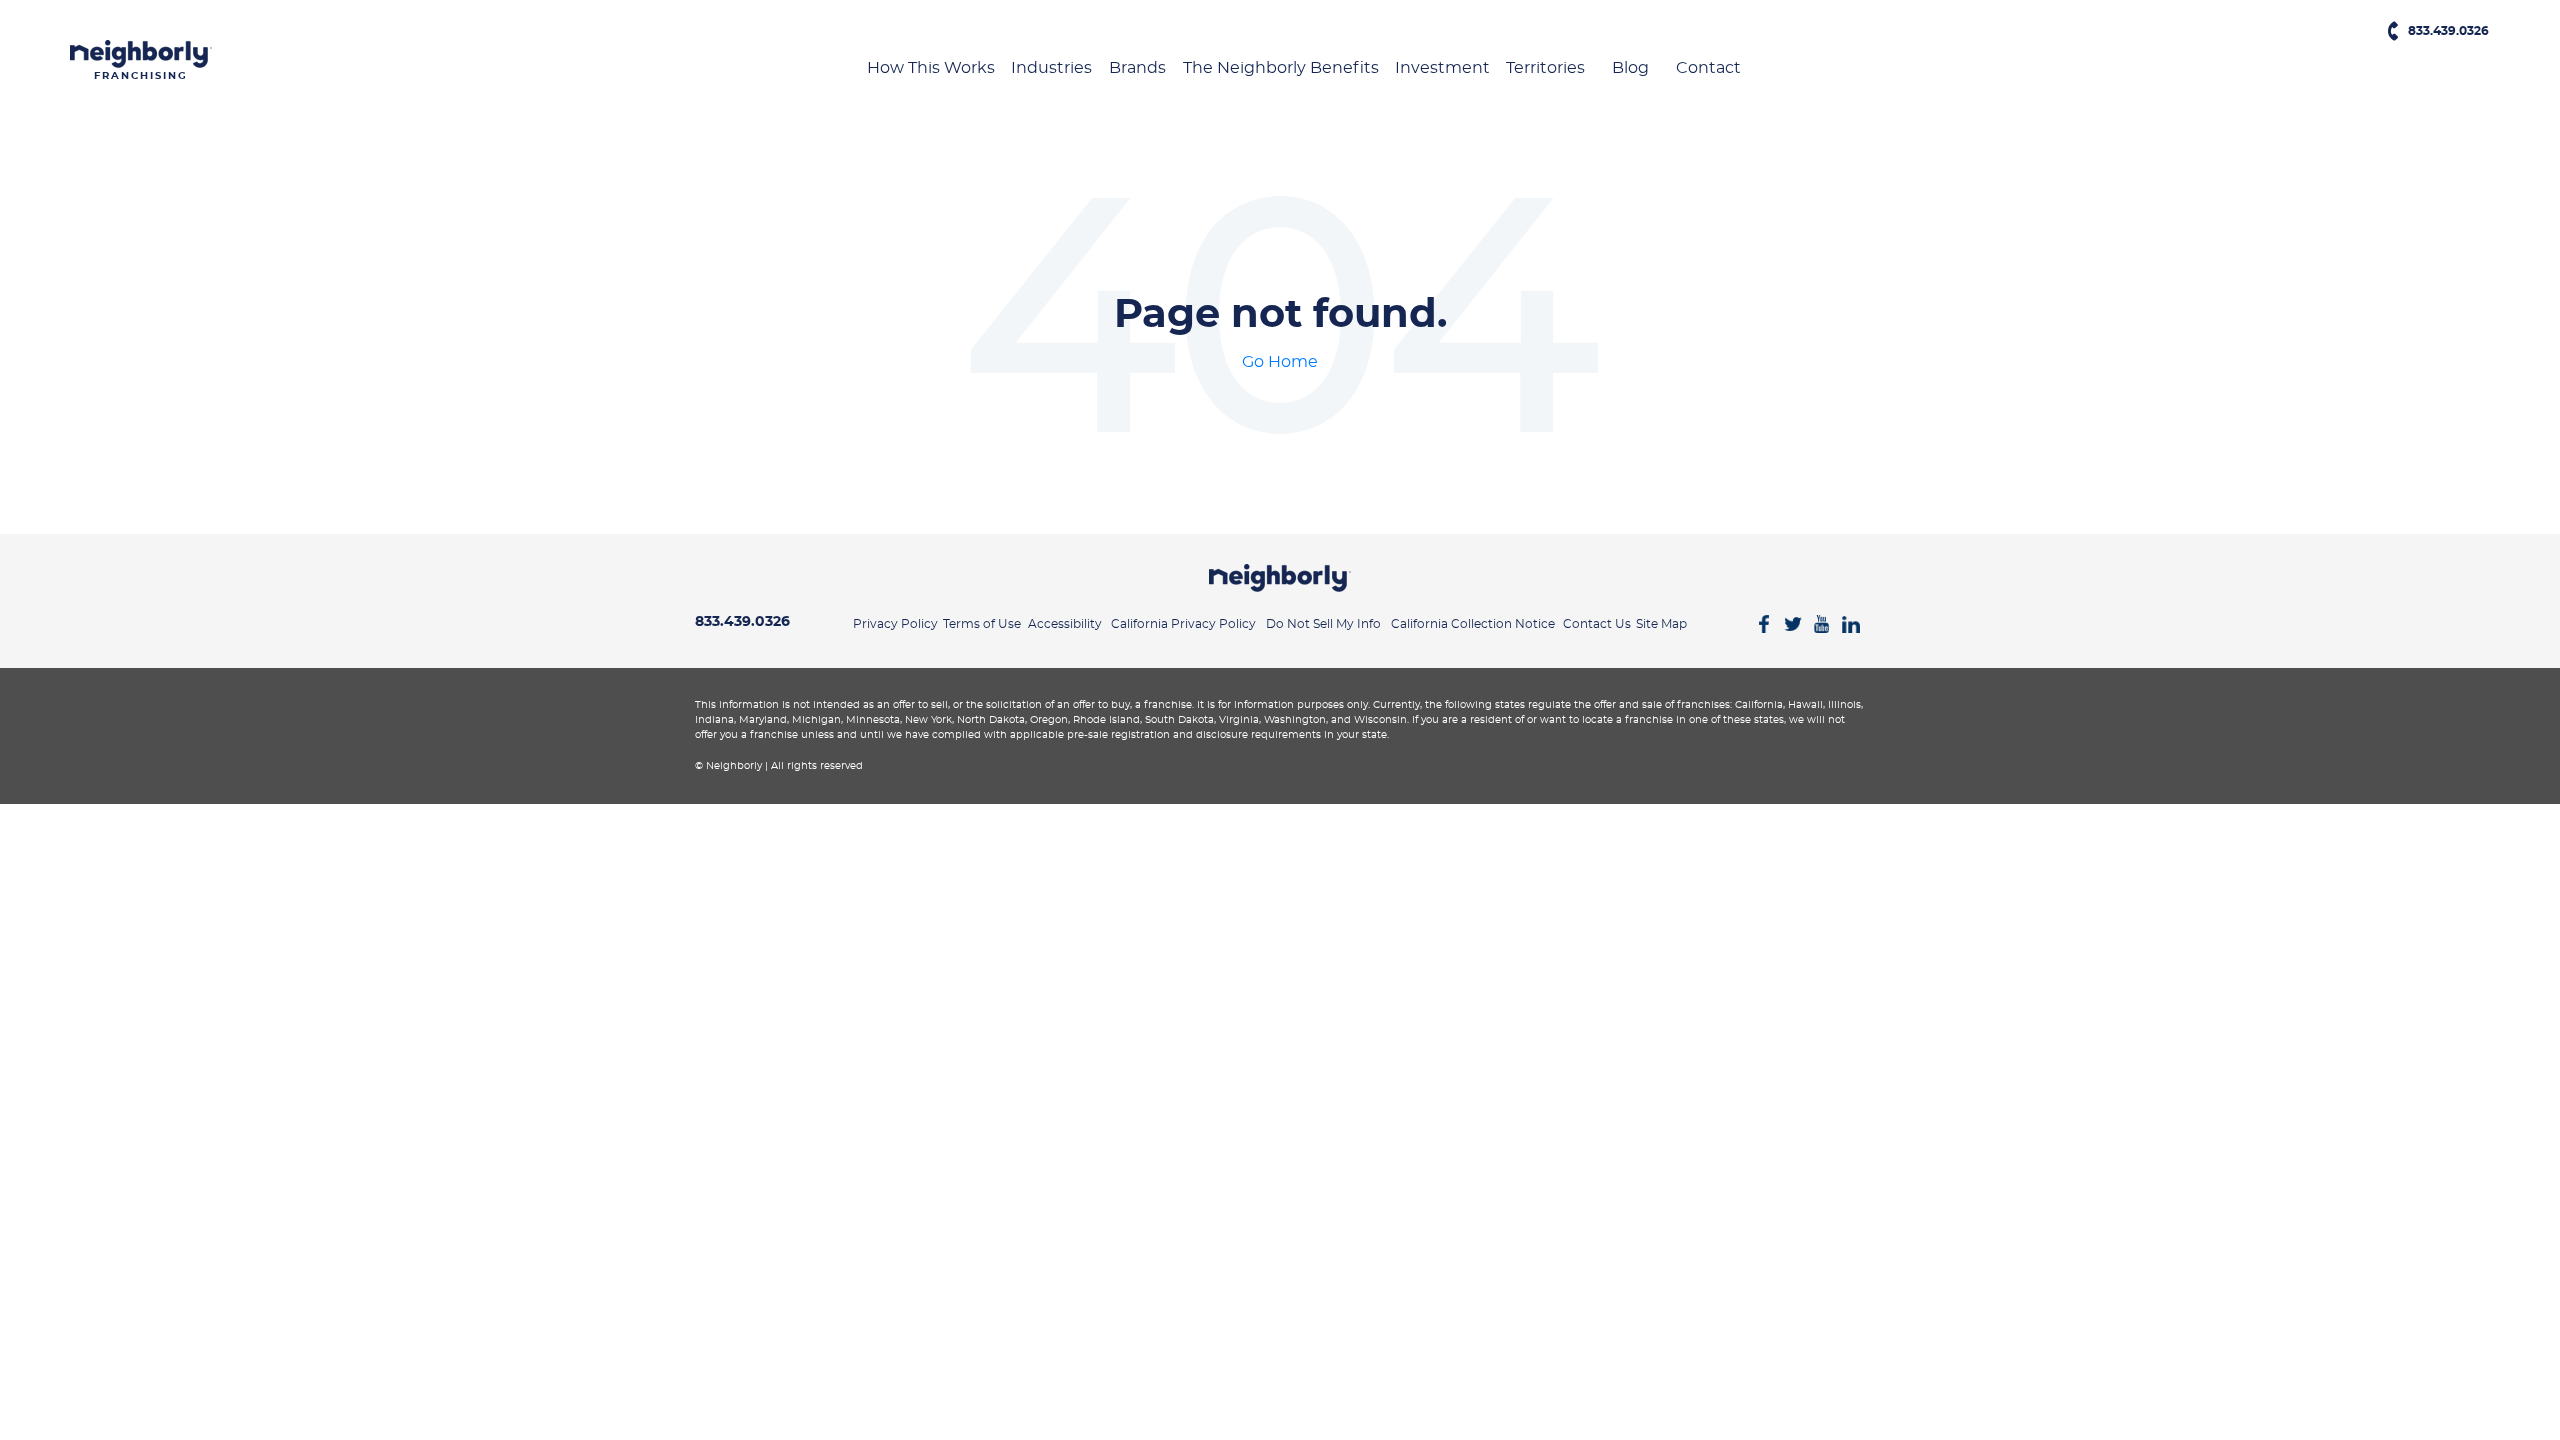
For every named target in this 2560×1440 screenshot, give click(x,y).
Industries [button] (1051, 68)
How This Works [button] (931, 68)
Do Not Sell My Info (1323, 624)
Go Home (1280, 362)
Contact (1708, 68)
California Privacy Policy (1183, 624)
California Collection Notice (1473, 624)
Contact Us (1597, 624)
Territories (1545, 68)
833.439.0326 (2449, 33)
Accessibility (1065, 624)
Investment (1442, 68)
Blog (1630, 68)
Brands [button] (1137, 68)
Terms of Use (982, 624)
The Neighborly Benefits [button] (1281, 68)
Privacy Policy (895, 624)
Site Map (1661, 624)
